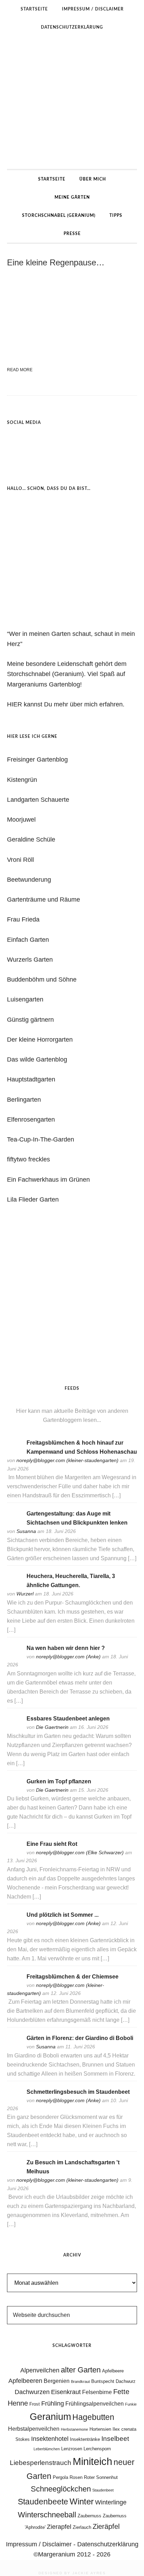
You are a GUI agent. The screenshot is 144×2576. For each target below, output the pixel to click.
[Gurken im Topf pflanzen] (14, 1791)
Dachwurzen (32, 2392)
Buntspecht (103, 2381)
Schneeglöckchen (61, 2489)
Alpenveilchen (40, 2370)
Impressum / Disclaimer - (42, 2544)
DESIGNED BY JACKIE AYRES (72, 2573)
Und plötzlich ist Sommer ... (63, 1915)
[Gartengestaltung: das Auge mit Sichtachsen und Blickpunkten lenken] (14, 1523)
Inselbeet (115, 2439)
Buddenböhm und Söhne (42, 979)
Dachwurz (126, 2381)
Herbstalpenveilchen (34, 2429)
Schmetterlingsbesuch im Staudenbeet (78, 2092)
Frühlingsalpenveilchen (95, 2404)
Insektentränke (85, 2439)
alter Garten (81, 2370)
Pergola (60, 2477)
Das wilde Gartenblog (37, 1059)
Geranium (50, 2417)
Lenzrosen (72, 2449)
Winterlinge (111, 2502)
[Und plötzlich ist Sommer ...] (14, 1924)
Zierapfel (59, 2527)
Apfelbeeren (25, 2381)
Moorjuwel (21, 820)
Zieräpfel (106, 2526)
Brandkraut (80, 2381)
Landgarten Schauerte (38, 800)
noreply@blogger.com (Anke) (68, 1657)
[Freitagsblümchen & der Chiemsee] (14, 1986)
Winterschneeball (47, 2515)
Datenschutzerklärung (108, 2544)
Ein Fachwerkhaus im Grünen (48, 1180)
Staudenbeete (43, 2502)
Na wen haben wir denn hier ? (66, 1648)
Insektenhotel (50, 2439)
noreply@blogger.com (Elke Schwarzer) (80, 1852)
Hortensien (100, 2429)
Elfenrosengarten (31, 1120)
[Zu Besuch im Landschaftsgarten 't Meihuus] (14, 2172)
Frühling (53, 2403)
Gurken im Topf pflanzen (59, 1781)
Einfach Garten (28, 940)
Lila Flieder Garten (33, 1199)
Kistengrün (22, 780)
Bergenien (57, 2381)
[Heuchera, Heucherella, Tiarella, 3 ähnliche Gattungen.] (14, 1586)
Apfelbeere (113, 2371)
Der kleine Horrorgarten (40, 1040)
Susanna (26, 1531)
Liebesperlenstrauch (41, 2463)
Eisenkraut (66, 2392)
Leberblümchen (47, 2449)
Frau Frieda (23, 919)
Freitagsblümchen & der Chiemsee (73, 1977)
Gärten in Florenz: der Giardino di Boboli (80, 2038)
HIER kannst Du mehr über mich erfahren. (66, 704)
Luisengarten (25, 999)
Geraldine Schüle (31, 839)
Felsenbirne (97, 2392)
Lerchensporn (97, 2449)
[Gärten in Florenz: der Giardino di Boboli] (14, 2047)
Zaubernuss (89, 2516)
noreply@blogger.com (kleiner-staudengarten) (67, 1460)
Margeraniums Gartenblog (72, 103)
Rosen (76, 2477)
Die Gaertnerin (52, 1727)
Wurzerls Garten (30, 960)
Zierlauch (82, 2527)
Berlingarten (24, 1100)
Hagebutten (93, 2417)
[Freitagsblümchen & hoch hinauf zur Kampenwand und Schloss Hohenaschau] (14, 1452)
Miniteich (92, 2461)
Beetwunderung (29, 880)
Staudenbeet (103, 2490)
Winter (82, 2501)
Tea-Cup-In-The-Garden (41, 1139)
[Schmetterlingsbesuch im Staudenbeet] (14, 2101)
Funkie (131, 2404)
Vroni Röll (20, 860)
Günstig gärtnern (30, 1020)
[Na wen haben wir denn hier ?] (14, 1657)
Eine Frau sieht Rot (52, 1844)
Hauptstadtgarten (31, 1079)
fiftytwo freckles (28, 1159)
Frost (35, 2404)
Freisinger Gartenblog (37, 759)
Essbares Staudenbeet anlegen (68, 1719)
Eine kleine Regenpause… (56, 262)
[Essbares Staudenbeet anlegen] (14, 1728)
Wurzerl (25, 1594)
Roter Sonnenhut (101, 2477)
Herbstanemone (74, 2429)
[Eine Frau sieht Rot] (14, 1853)
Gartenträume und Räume (44, 900)
